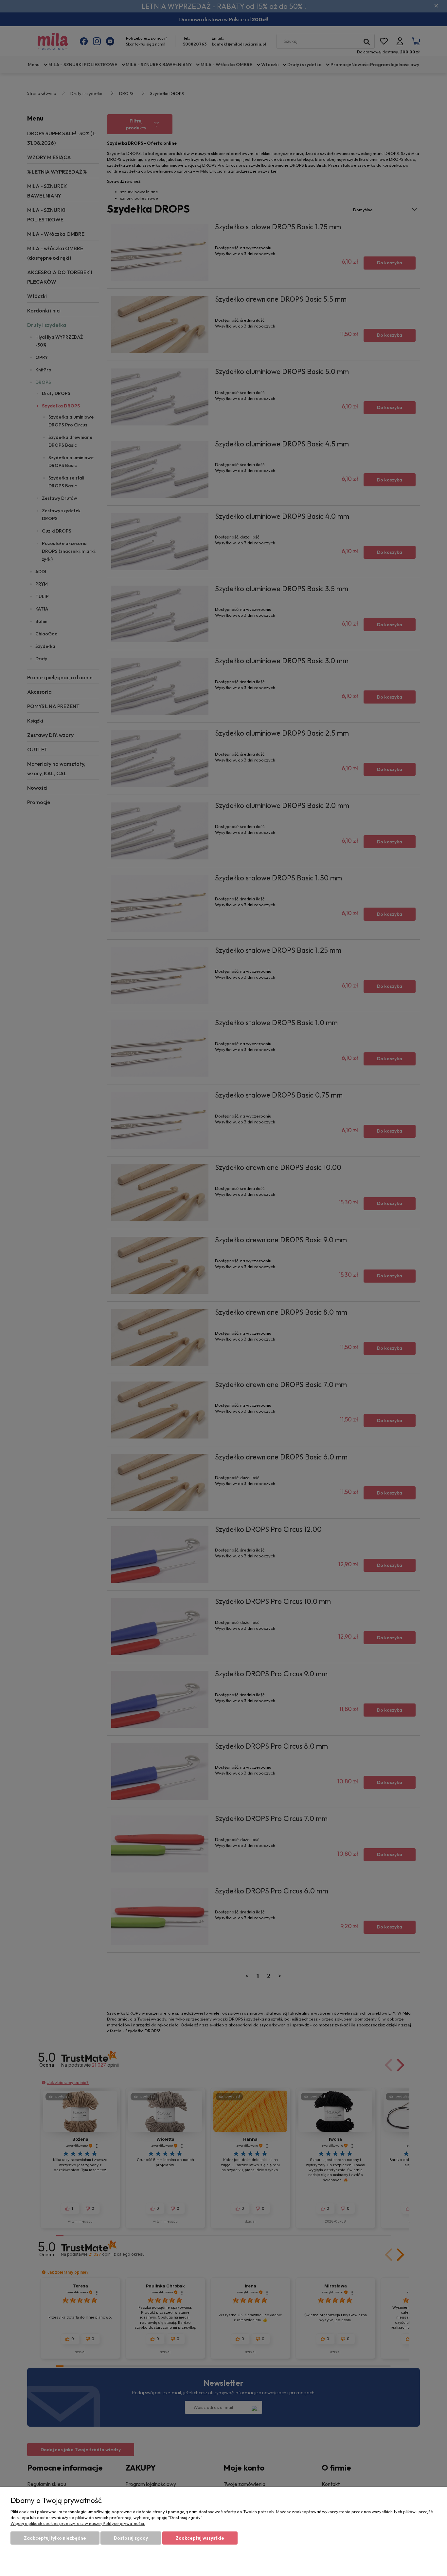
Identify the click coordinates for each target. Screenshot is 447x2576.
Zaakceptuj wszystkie (200, 2538)
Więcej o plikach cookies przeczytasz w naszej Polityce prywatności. (78, 2523)
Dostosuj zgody (131, 2538)
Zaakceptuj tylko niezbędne (55, 2538)
